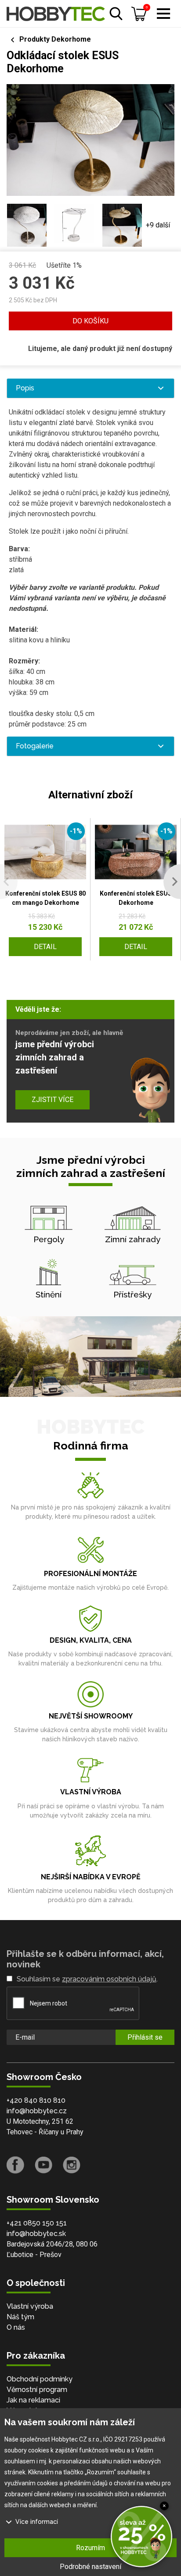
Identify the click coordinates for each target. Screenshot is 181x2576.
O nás (16, 2327)
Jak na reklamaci (33, 2400)
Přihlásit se (145, 2037)
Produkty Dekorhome (55, 39)
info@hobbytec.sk (36, 2234)
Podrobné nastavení (90, 2567)
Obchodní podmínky (40, 2379)
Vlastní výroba (30, 2306)
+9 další (158, 225)
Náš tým (20, 2317)
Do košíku (90, 321)
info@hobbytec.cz (37, 2111)
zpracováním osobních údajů (109, 1979)
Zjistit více (52, 1100)
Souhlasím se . (87, 1979)
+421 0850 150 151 (37, 2223)
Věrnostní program (37, 2390)
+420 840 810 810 (36, 2100)
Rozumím (90, 2548)
